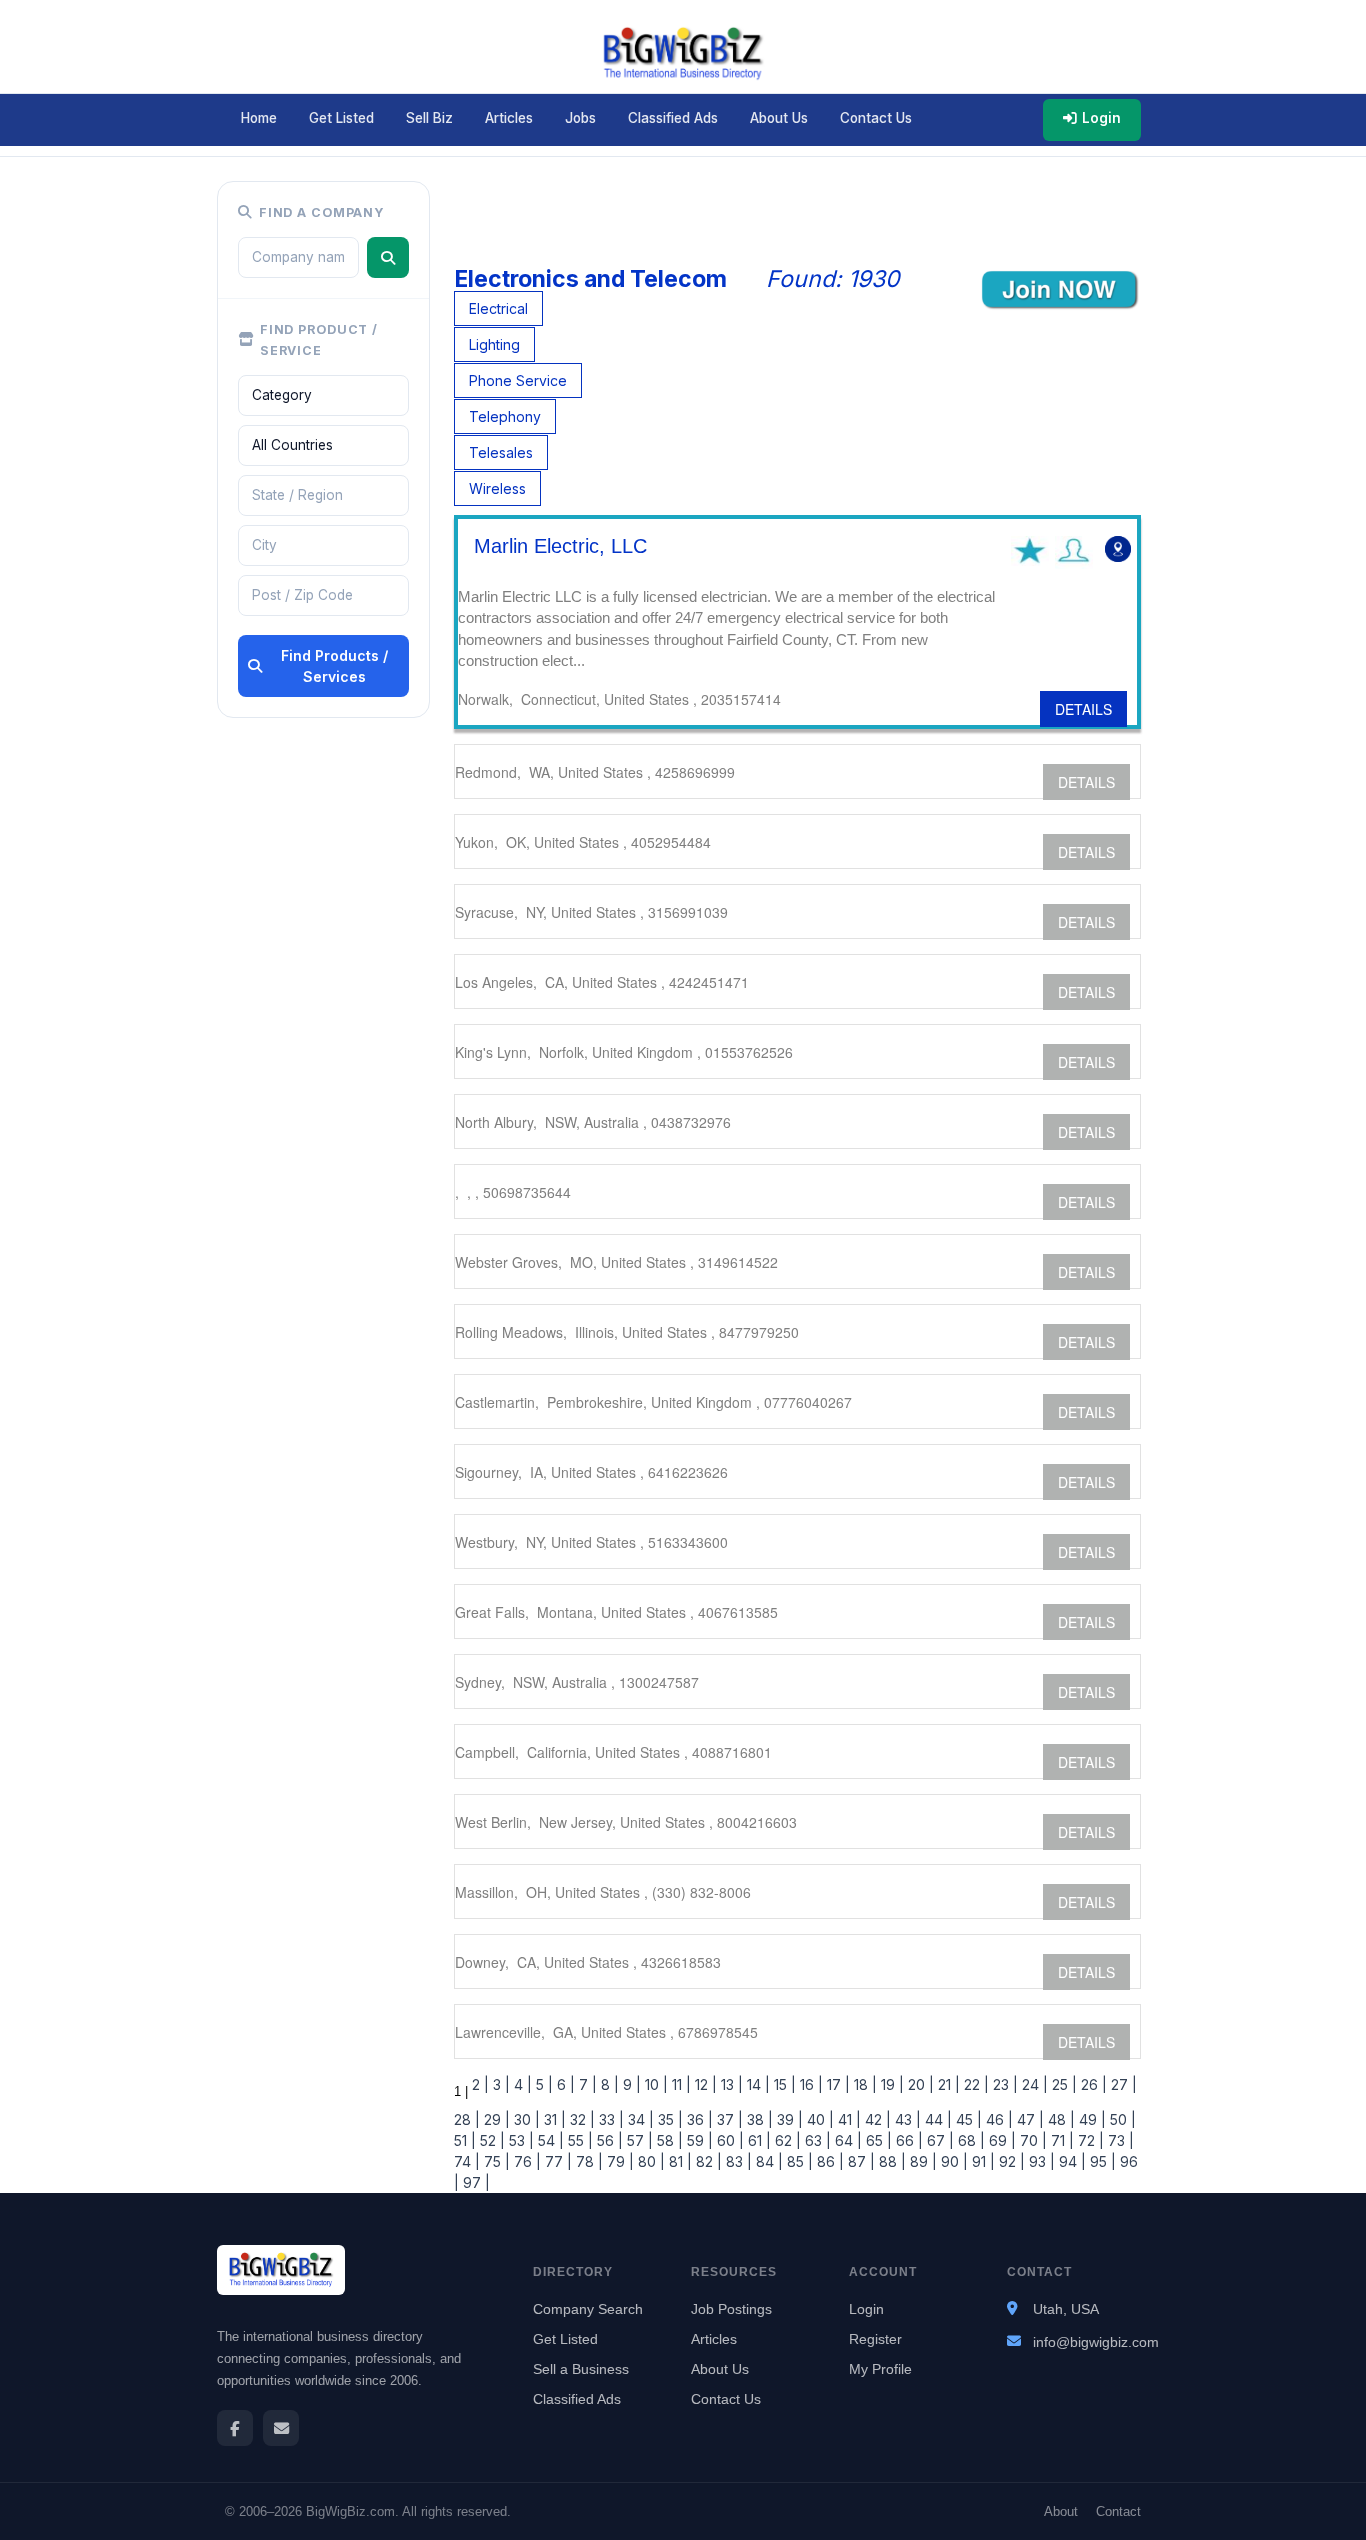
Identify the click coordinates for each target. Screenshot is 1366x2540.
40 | (818, 2119)
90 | (952, 2161)
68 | (969, 2140)
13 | (730, 2084)
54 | (549, 2140)
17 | (836, 2084)
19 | (890, 2084)
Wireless (497, 488)
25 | (1062, 2084)
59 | (698, 2140)
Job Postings (731, 2309)
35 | (668, 2119)
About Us (779, 118)
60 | (728, 2140)
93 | (1040, 2161)
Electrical (498, 308)
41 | (847, 2119)
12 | (704, 2084)
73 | (1119, 2140)
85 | (798, 2161)
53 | (519, 2140)
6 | (564, 2084)
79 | (618, 2161)
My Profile (880, 2369)
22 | (974, 2084)
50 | (1121, 2119)
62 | (786, 2140)
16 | (809, 2084)
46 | (997, 2119)
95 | (1101, 2161)
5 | (542, 2084)
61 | (757, 2140)
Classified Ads (673, 118)
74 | (467, 2161)
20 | (919, 2084)
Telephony (505, 416)
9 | (630, 2084)
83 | (737, 2161)
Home (259, 118)
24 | (1033, 2084)
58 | (668, 2140)
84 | (767, 2161)
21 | (947, 2084)
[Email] (281, 2428)
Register (875, 2339)
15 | (783, 2084)
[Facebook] (235, 2428)
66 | (907, 2140)
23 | (1003, 2084)
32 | (580, 2119)
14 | (756, 2084)
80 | (649, 2161)
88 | (890, 2161)
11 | (679, 2084)
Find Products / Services (334, 666)
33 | (609, 2119)
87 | (859, 2161)
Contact (1118, 2511)
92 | (1010, 2161)
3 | (499, 2084)
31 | (553, 2119)
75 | (495, 2161)
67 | (938, 2140)
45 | (967, 2119)
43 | (906, 2119)
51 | (465, 2140)
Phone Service (518, 380)
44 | (936, 2119)
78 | (587, 2161)
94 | (1070, 2161)
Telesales (501, 452)
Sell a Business (581, 2369)
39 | (788, 2119)
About (1061, 2511)
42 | (876, 2119)
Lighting (494, 344)
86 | (828, 2161)
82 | (707, 2161)
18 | (863, 2084)
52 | (490, 2140)
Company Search (588, 2309)
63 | (816, 2140)
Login (1101, 118)
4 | (521, 2084)
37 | (728, 2119)
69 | (1000, 2140)
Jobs (580, 118)
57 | (638, 2140)
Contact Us (876, 118)
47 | (1028, 2119)
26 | (1092, 2084)
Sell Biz (429, 118)
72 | (1089, 2140)
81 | (678, 2161)
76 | (525, 2161)
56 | (608, 2140)
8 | (608, 2084)
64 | (846, 2140)
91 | (981, 2161)
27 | (1122, 2084)
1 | (461, 2091)
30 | (525, 2119)
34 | (639, 2119)
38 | (758, 2119)
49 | (1090, 2119)
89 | (921, 2161)
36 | (698, 2119)
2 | (478, 2084)
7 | (586, 2084)
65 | (877, 2140)
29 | (495, 2119)
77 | (556, 2161)
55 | (578, 2140)
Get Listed (341, 118)
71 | (1060, 2140)
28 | (467, 2119)
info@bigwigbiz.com (1096, 2342)
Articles (509, 118)
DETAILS (1083, 709)
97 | (474, 2182)
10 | (654, 2084)
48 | (1059, 2119)
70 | (1031, 2140)
